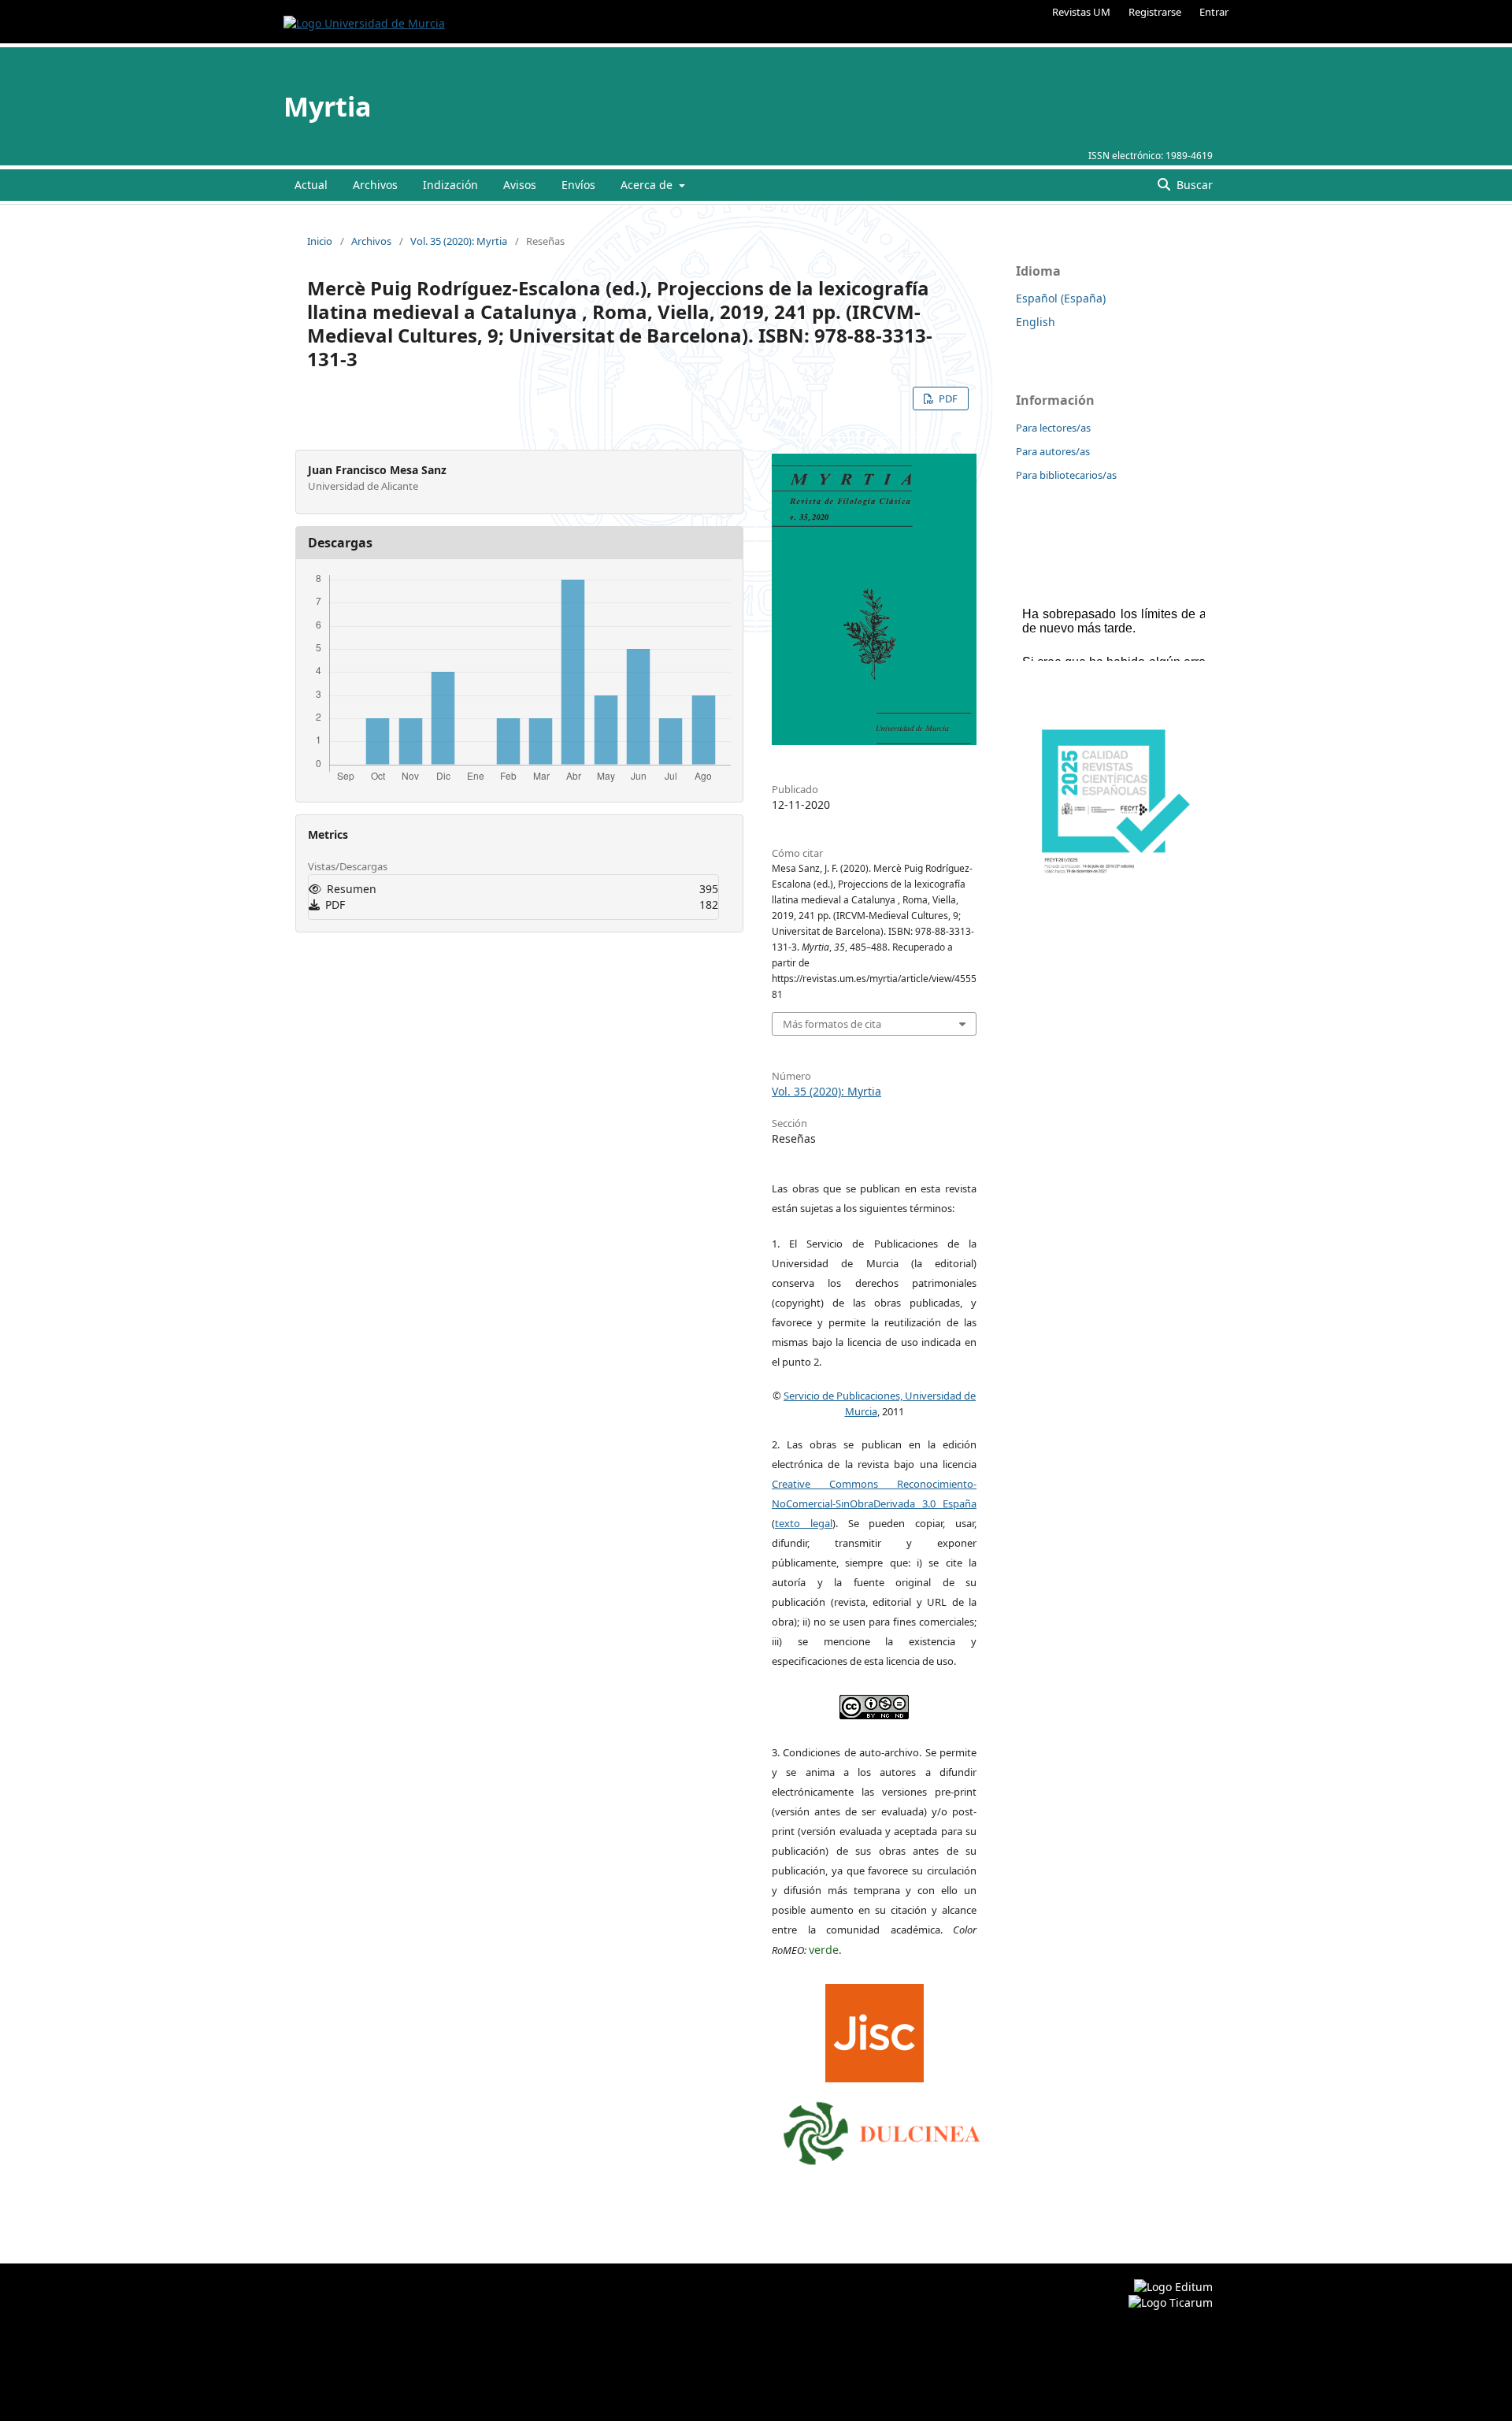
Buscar (1193, 185)
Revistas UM (1081, 12)
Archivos (375, 185)
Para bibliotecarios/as (1066, 475)
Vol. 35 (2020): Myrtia (459, 241)
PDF (947, 399)
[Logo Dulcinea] (882, 2130)
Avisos (520, 185)
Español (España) (1061, 298)
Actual (311, 185)
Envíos (578, 185)
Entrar (1214, 12)
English (1036, 322)
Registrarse (1155, 12)
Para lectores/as (1053, 428)
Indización (450, 185)
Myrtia (328, 106)
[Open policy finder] (875, 2029)
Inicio (320, 241)
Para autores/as (1053, 451)
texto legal (804, 1523)
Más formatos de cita (832, 1024)
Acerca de (648, 185)
